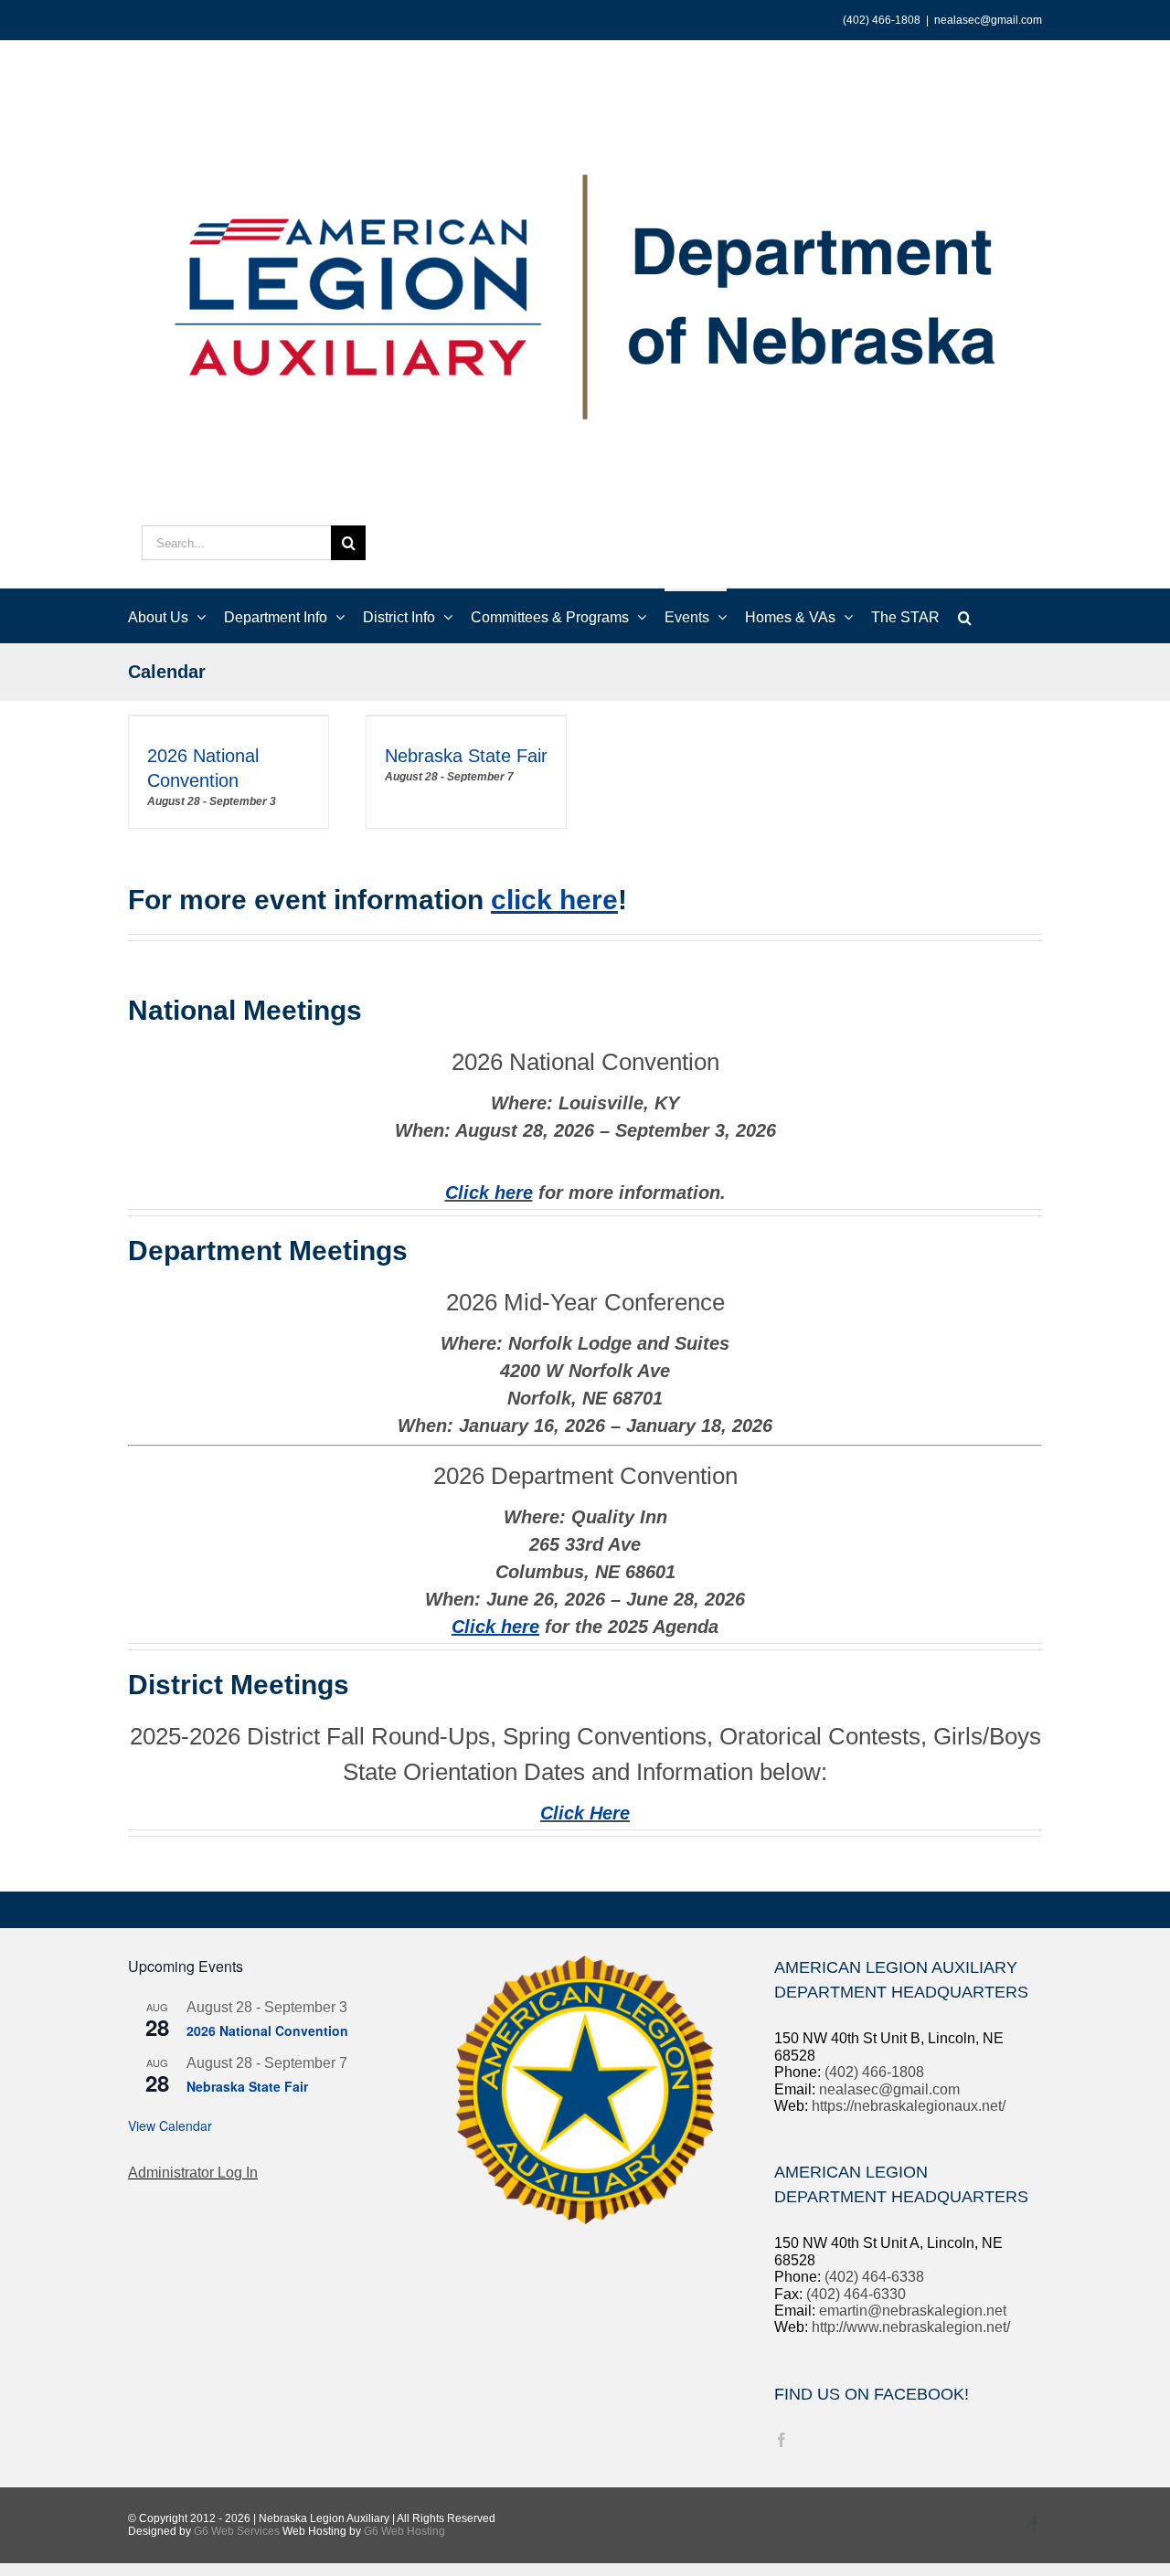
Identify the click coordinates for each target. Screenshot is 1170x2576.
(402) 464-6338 (874, 2277)
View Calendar (170, 2125)
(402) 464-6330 (856, 2294)
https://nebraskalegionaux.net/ (909, 2106)
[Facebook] (782, 2440)
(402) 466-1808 (874, 2072)
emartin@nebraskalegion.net (913, 2311)
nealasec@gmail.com (988, 20)
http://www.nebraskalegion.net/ (911, 2327)
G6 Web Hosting (404, 2531)
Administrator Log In (193, 2173)
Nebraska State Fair (466, 756)
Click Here (585, 1813)
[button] (965, 616)
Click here (489, 1193)
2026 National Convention (267, 2030)
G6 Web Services (237, 2531)
